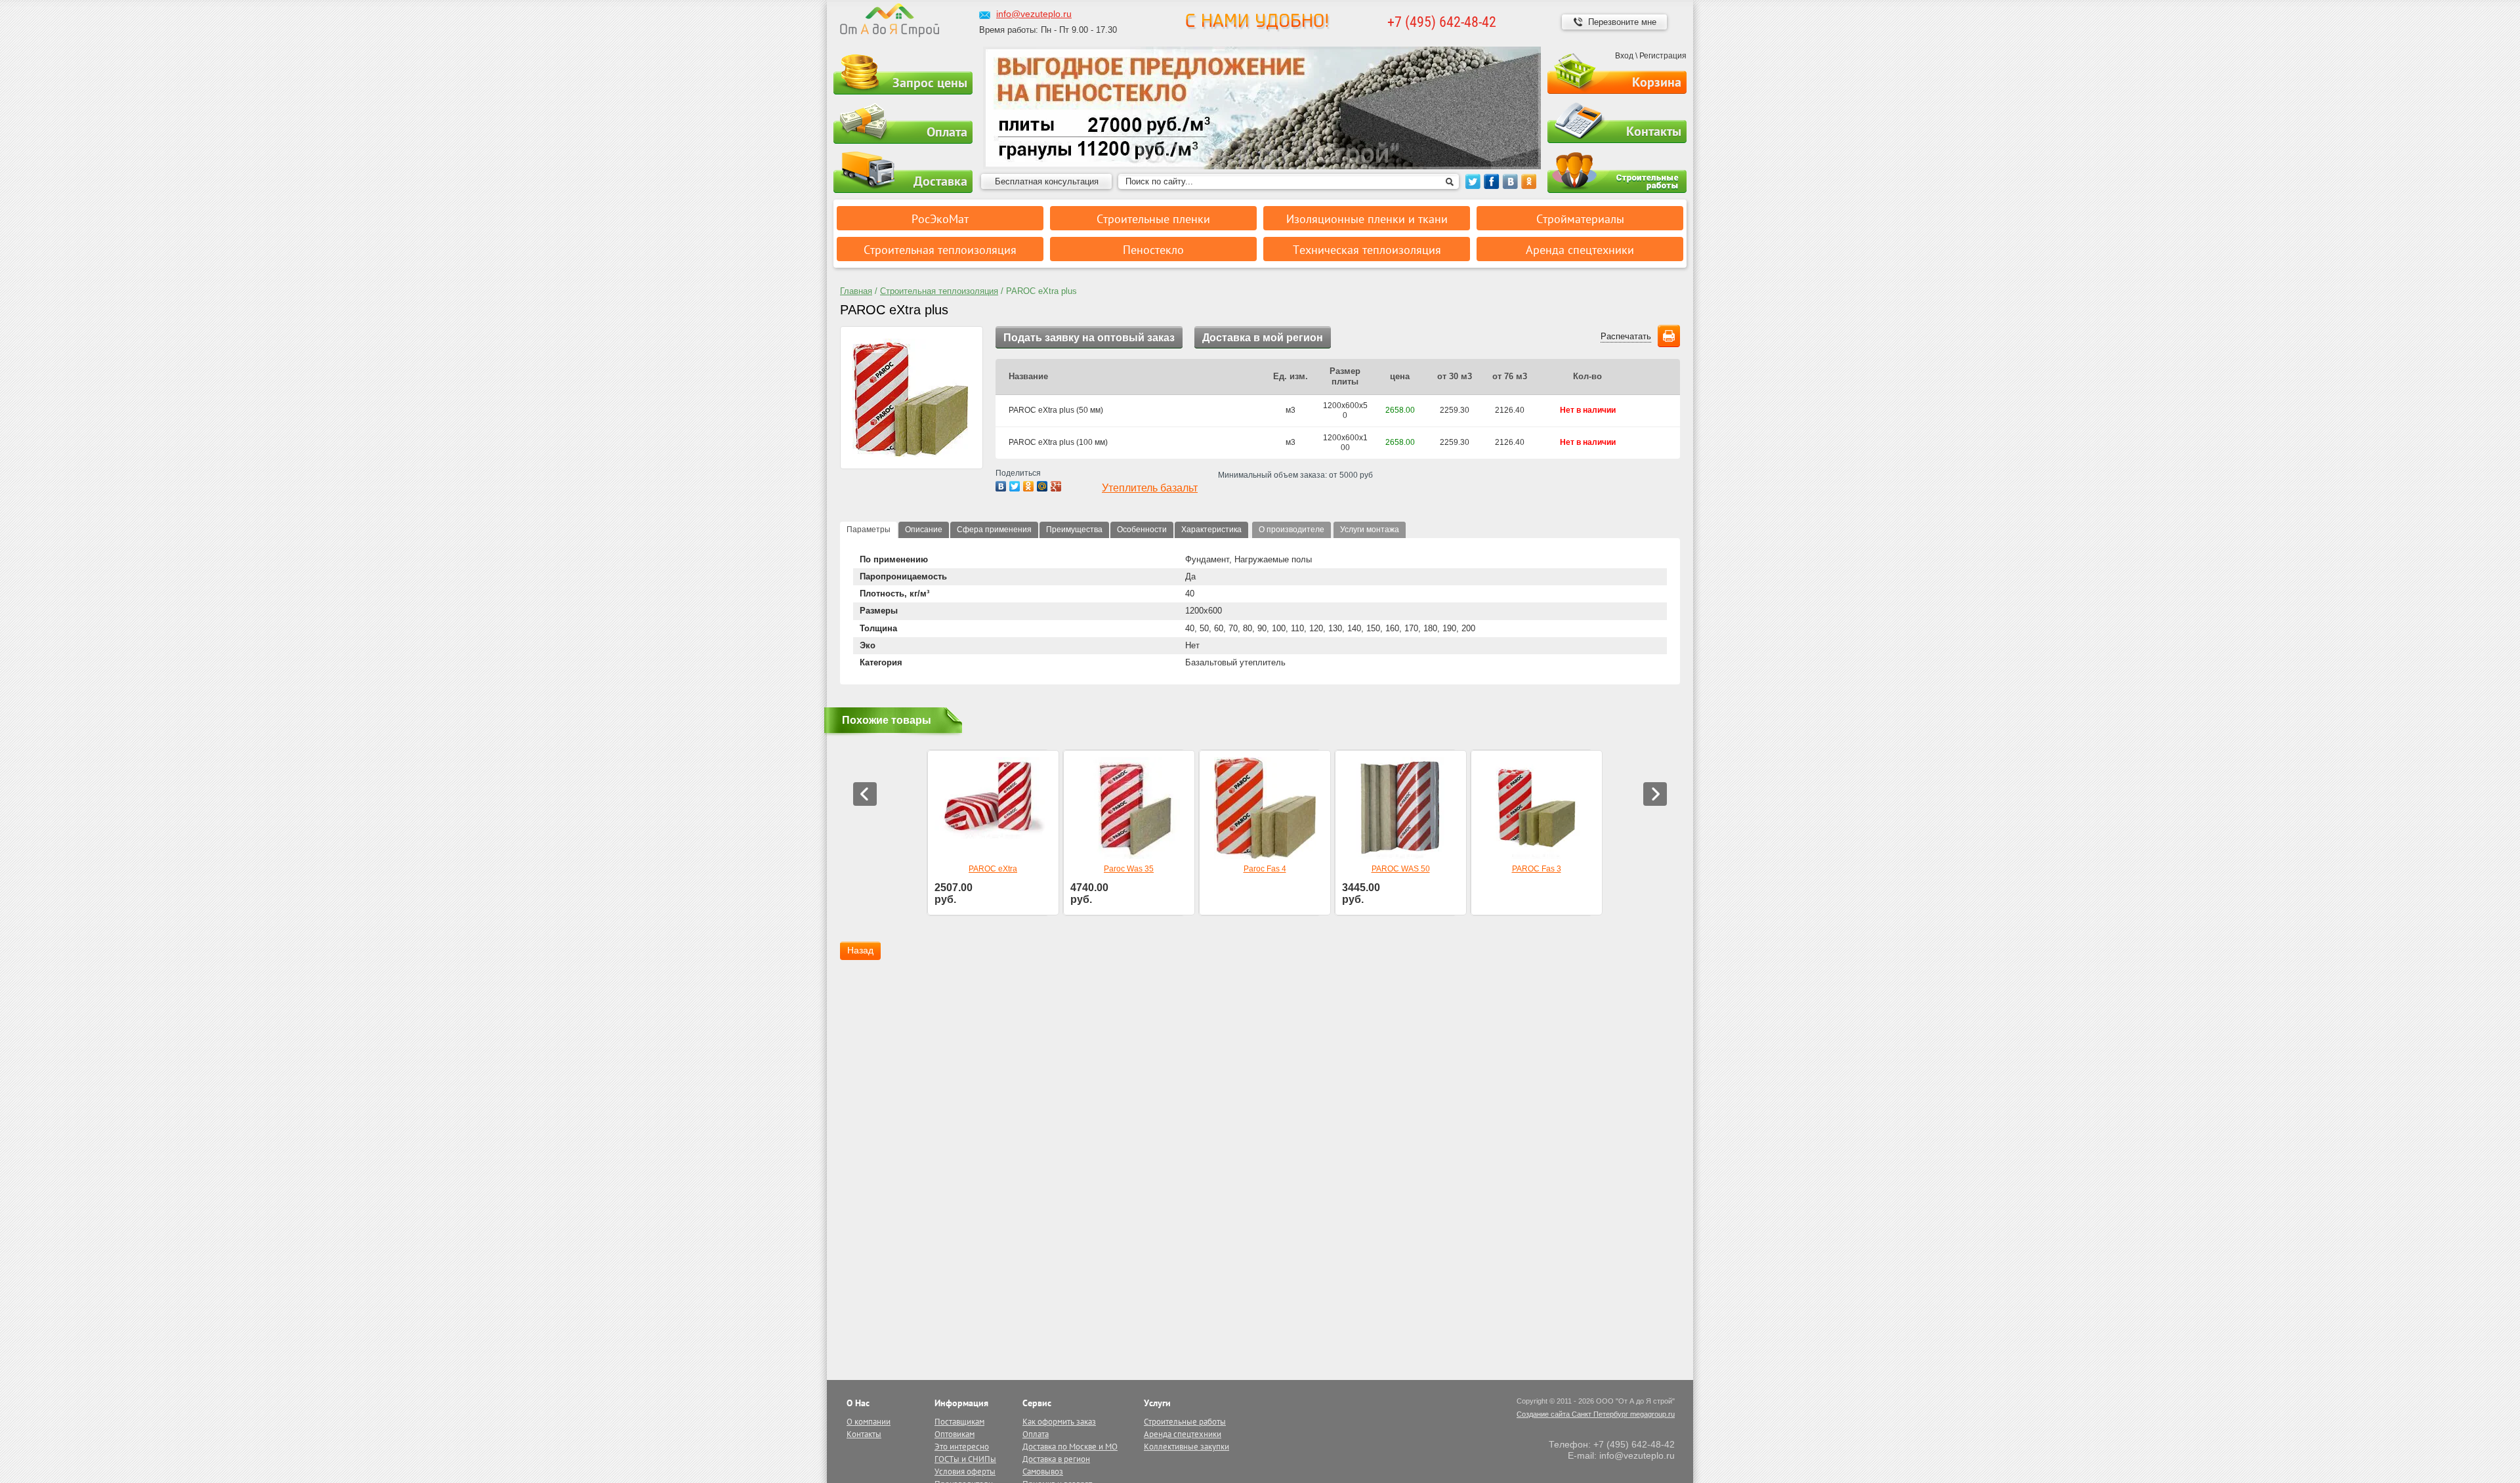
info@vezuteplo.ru (1034, 14)
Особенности (1142, 530)
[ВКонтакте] (1001, 486)
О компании (869, 1422)
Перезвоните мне (1622, 22)
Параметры (869, 530)
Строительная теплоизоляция (939, 291)
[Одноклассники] (1029, 486)
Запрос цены (930, 83)
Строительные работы (1617, 173)
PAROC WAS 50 (1401, 869)
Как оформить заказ (1059, 1422)
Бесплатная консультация (1047, 181)
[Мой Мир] (1042, 486)
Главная (856, 291)
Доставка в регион (1056, 1459)
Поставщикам (959, 1422)
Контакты (1654, 131)
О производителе (1291, 530)
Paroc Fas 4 (1265, 869)
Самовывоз (1043, 1472)
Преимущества (1074, 530)
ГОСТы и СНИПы (965, 1459)
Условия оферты (965, 1472)
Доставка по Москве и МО (1070, 1447)
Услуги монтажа (1370, 530)
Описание (924, 530)
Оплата (947, 132)
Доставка (940, 181)
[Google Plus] (1056, 486)
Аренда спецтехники (1183, 1434)
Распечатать (1626, 336)
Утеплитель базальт (1150, 488)
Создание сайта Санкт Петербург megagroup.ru (1596, 1414)
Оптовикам (955, 1434)
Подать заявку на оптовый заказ (1089, 338)
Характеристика (1211, 530)
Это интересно (962, 1447)
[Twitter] (1015, 486)
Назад (860, 950)
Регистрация (1663, 56)
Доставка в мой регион (1263, 338)
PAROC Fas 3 (1537, 869)
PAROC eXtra (993, 869)
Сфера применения (994, 530)
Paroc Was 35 (1129, 869)
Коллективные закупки (1186, 1447)
